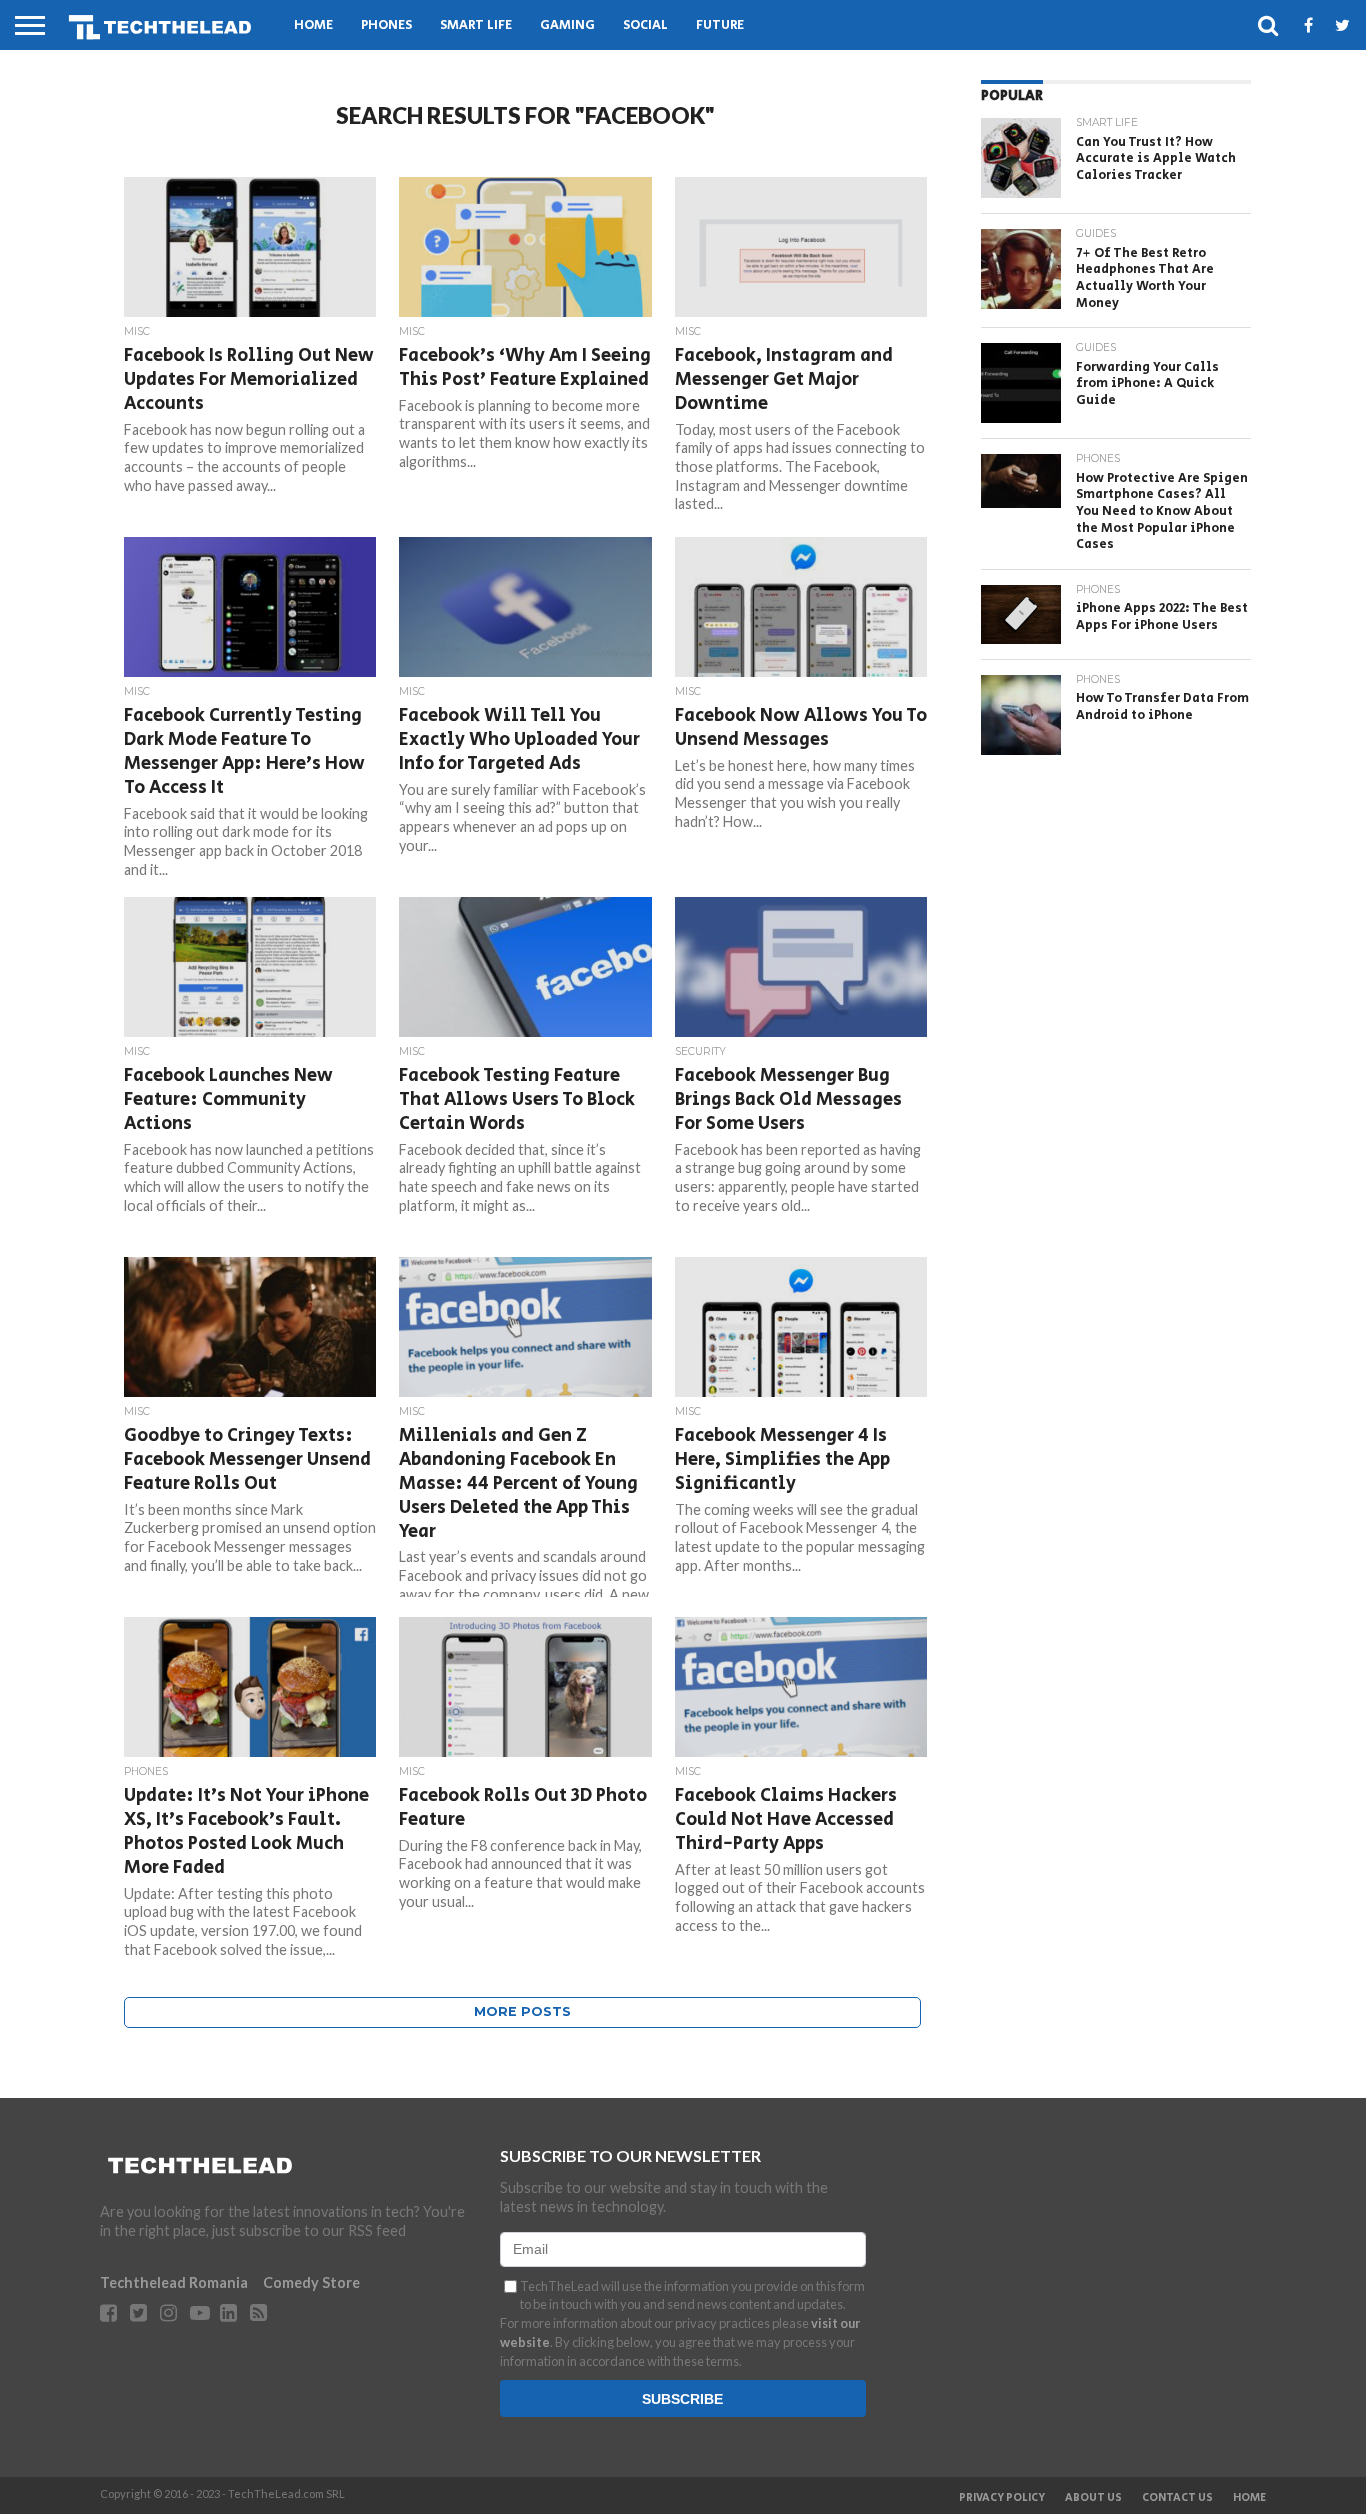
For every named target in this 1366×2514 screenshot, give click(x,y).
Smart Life (476, 25)
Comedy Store (311, 2282)
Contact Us (1177, 2498)
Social (645, 25)
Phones (386, 25)
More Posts (522, 2011)
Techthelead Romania (174, 2282)
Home (313, 25)
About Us (1093, 2498)
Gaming (567, 25)
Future (720, 25)
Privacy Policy (1002, 2498)
